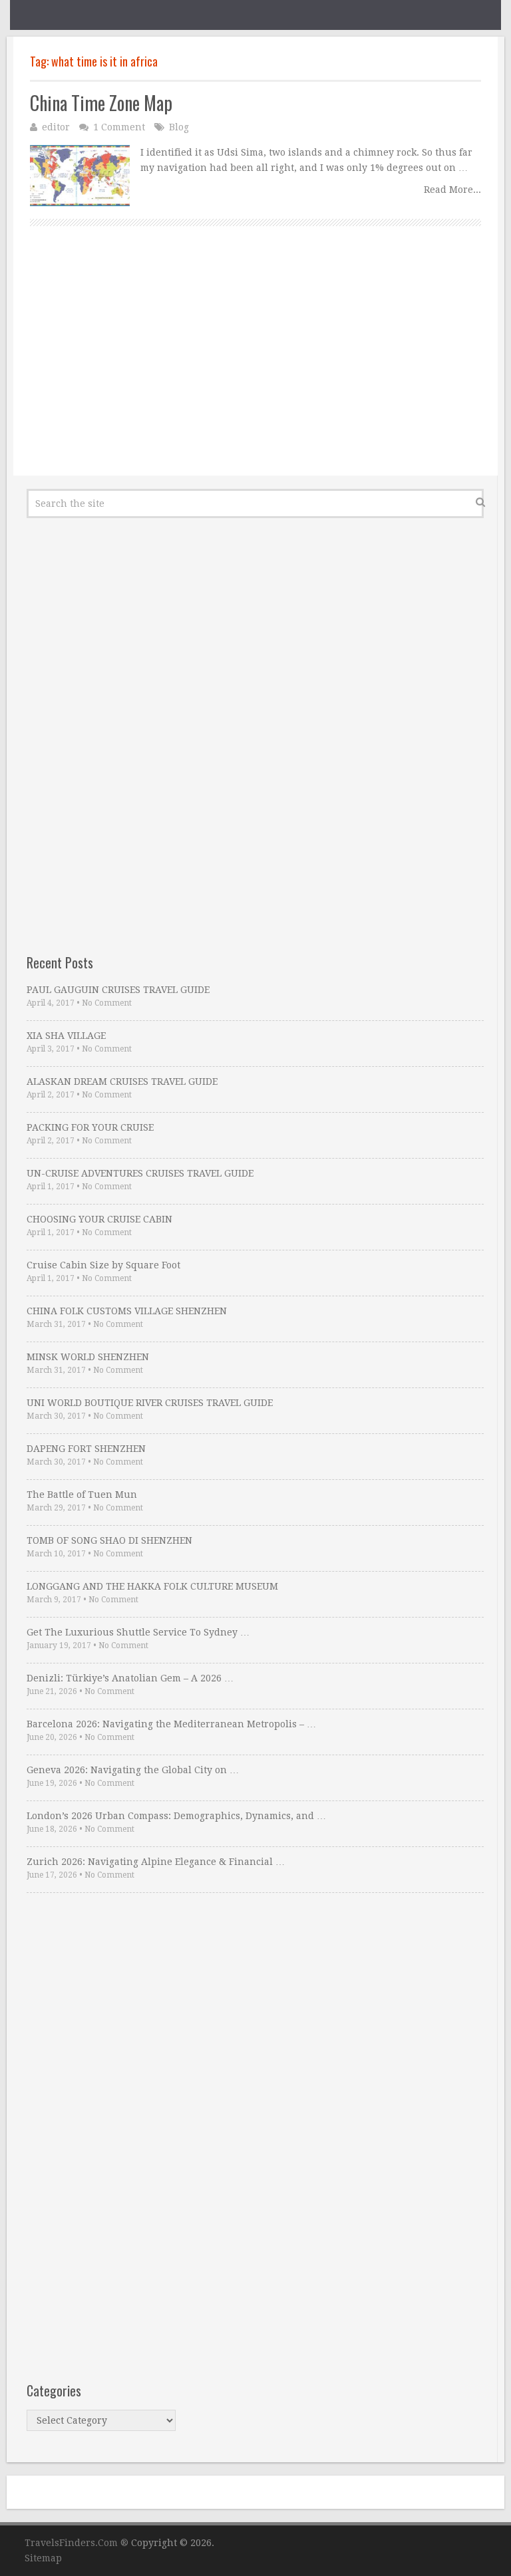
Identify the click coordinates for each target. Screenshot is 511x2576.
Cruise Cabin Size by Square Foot (103, 1265)
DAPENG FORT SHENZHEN (86, 1449)
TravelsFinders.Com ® (77, 2543)
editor (56, 127)
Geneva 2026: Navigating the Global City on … (133, 1770)
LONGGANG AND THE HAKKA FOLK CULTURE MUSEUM (152, 1586)
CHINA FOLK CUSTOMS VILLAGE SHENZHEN (127, 1311)
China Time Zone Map (101, 103)
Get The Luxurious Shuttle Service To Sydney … (138, 1632)
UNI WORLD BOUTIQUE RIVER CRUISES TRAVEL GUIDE (150, 1403)
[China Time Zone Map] (80, 176)
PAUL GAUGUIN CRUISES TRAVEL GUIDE (118, 990)
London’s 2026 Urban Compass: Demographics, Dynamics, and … (176, 1816)
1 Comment (119, 127)
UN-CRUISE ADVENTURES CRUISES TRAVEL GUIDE (140, 1173)
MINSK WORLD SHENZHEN (88, 1357)
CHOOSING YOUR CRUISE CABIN (99, 1219)
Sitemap (43, 2558)
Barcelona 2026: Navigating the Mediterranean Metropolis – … (171, 1724)
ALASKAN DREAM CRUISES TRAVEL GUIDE (122, 1081)
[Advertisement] (255, 366)
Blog (179, 127)
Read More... (452, 190)
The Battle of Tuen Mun (82, 1495)
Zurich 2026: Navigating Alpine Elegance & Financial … (156, 1862)
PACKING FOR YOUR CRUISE (90, 1127)
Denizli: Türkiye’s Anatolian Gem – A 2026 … (130, 1678)
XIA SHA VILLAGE (66, 1036)
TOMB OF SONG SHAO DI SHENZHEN (109, 1540)
